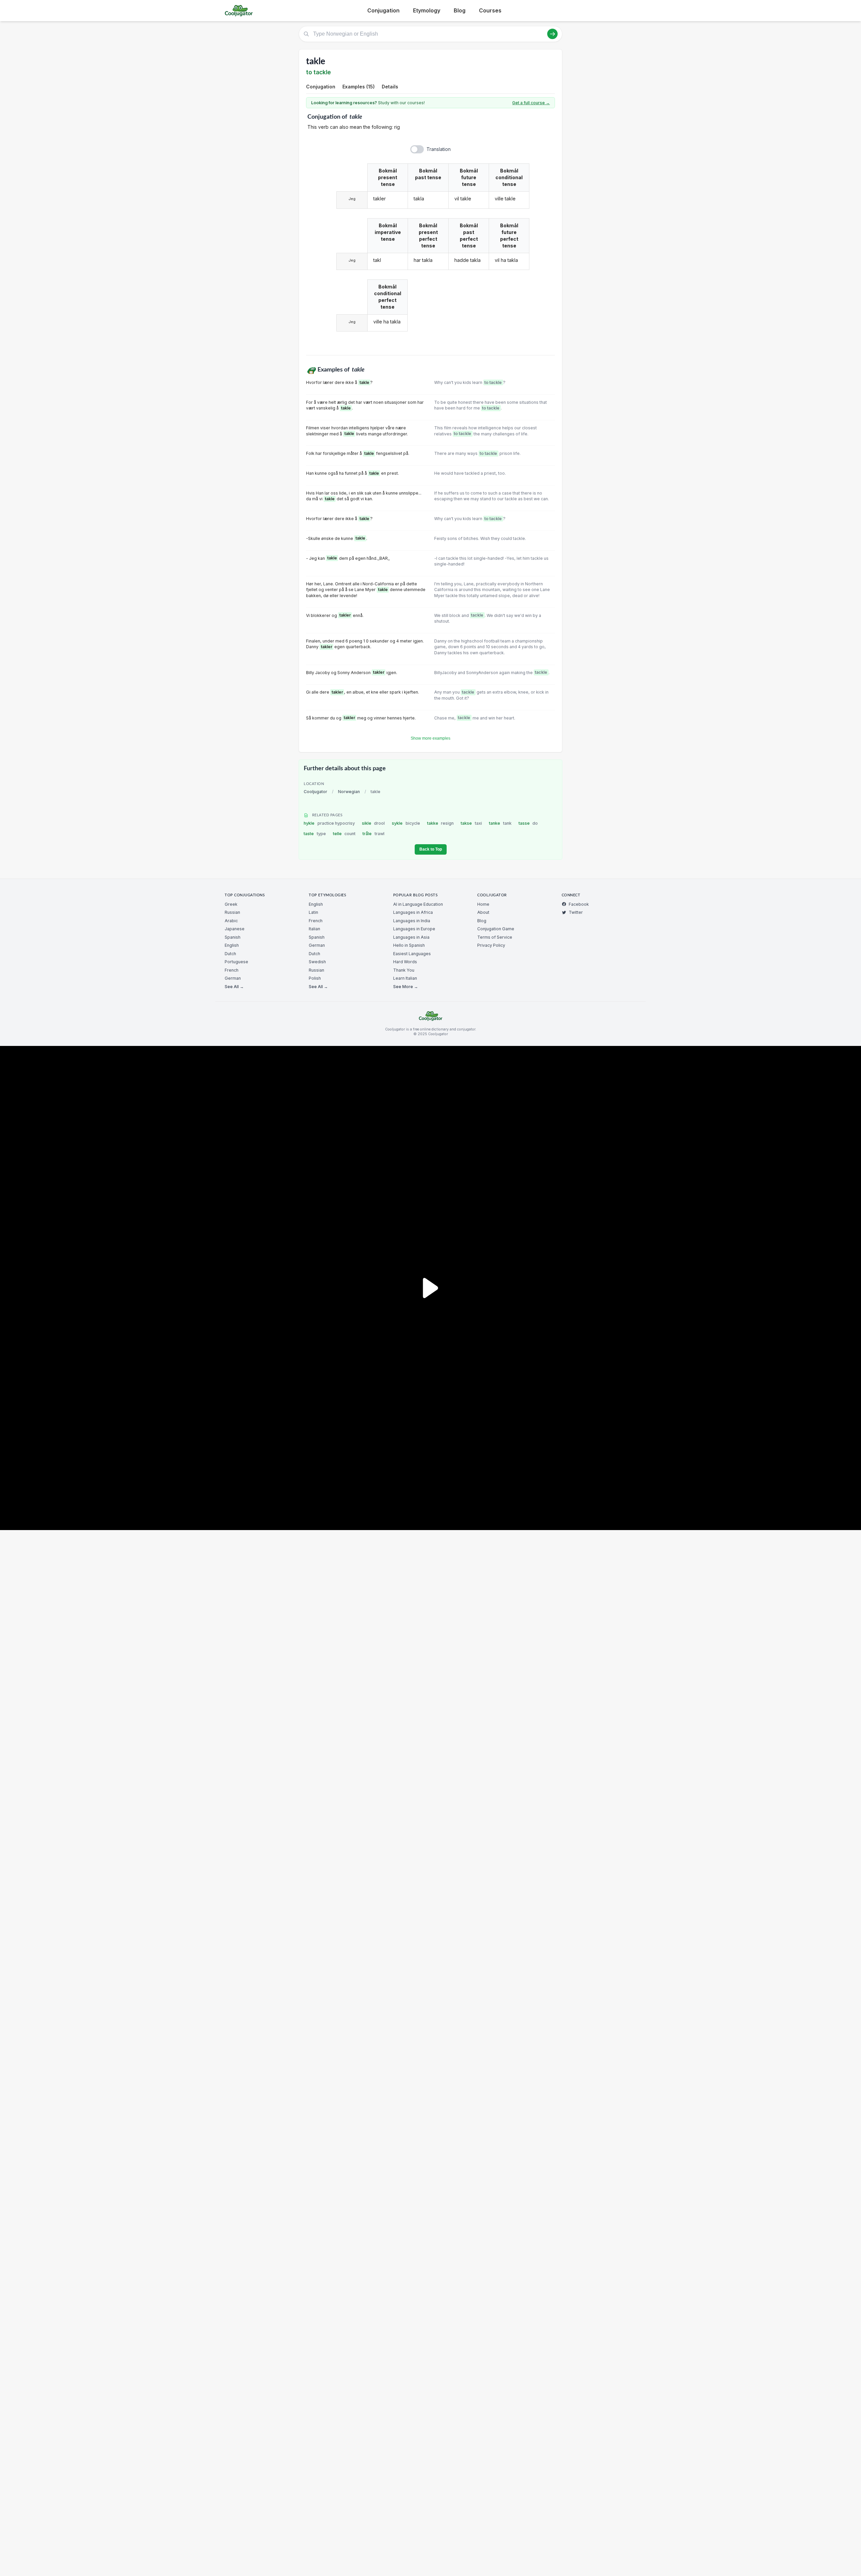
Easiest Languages (412, 954)
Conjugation (383, 10)
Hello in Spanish (409, 945)
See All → (234, 987)
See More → (406, 987)
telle (344, 834)
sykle (406, 823)
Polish (315, 978)
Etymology (427, 10)
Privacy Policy (491, 945)
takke (441, 823)
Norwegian (349, 792)
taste (315, 834)
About (483, 912)
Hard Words (405, 962)
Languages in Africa (413, 912)
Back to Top (431, 849)
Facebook (579, 904)
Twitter (576, 912)
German (233, 978)
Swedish (317, 962)
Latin (313, 912)
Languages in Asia (411, 937)
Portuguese (236, 962)
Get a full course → (531, 103)
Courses (490, 10)
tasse (528, 823)
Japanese (235, 929)
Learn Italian (405, 978)
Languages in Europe (414, 929)
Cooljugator (315, 792)
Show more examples (430, 738)
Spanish (233, 937)
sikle (373, 823)
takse (471, 823)
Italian (314, 929)
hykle (329, 823)
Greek (231, 904)
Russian (232, 912)
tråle (373, 834)
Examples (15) (359, 87)
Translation (439, 149)
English (232, 945)
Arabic (231, 921)
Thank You (404, 970)
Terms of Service (495, 937)
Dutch (230, 954)
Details (390, 87)
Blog (460, 10)
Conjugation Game (496, 929)
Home (483, 904)
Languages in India (412, 921)
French (232, 970)
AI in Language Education (418, 904)
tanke (500, 823)
